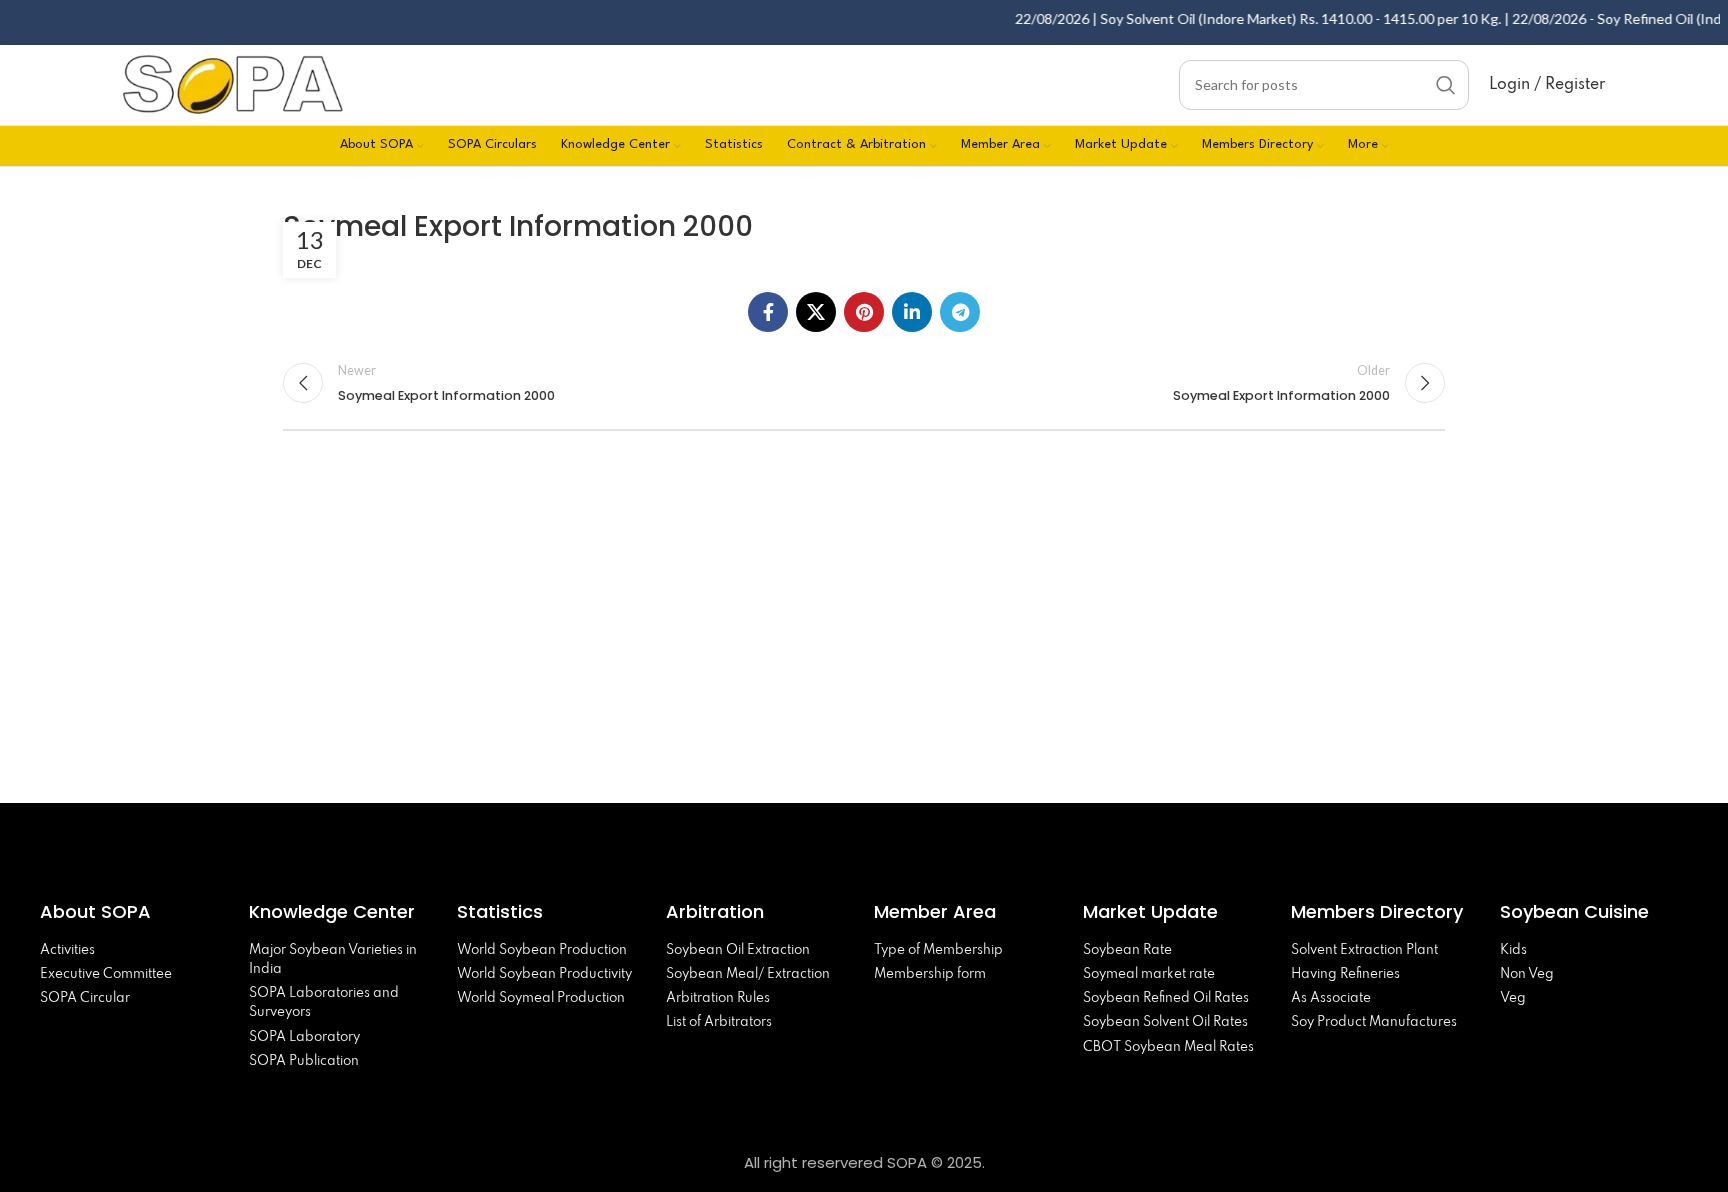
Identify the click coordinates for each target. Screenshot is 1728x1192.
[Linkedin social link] (912, 312)
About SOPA (100, 911)
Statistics (500, 911)
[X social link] (816, 312)
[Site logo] (233, 82)
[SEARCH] (1446, 85)
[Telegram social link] (960, 312)
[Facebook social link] (768, 312)
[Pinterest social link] (864, 312)
